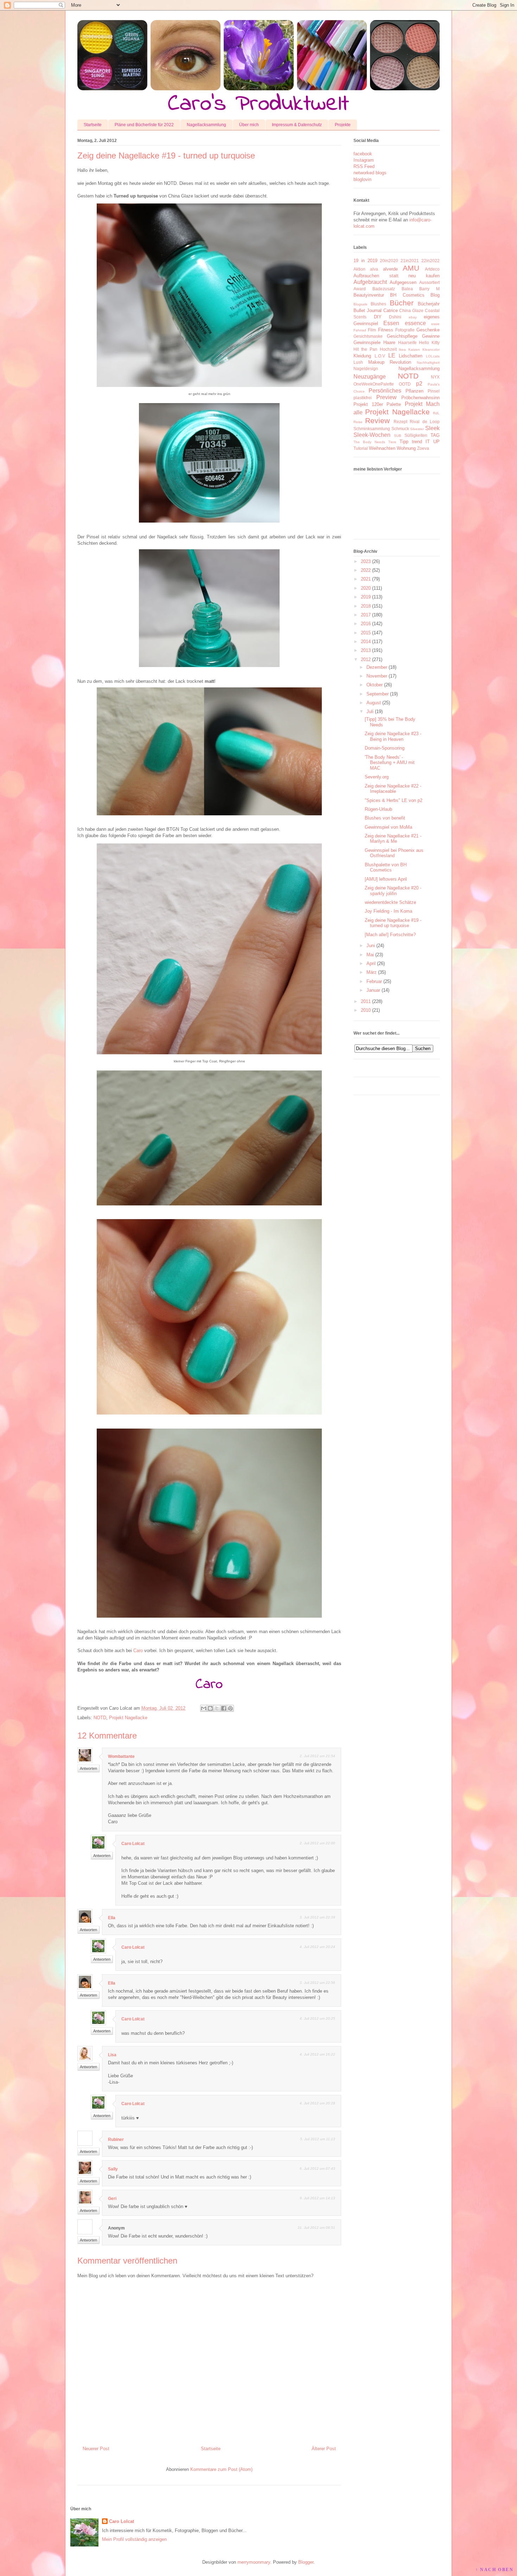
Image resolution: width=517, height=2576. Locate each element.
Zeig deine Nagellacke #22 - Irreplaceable (393, 789)
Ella (112, 1918)
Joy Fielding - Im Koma (388, 911)
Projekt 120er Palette (377, 404)
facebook (363, 154)
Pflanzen (414, 391)
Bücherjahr (429, 304)
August (374, 703)
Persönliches (385, 391)
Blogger (306, 2562)
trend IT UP (426, 442)
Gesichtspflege (402, 336)
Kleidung (362, 356)
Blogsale (360, 304)
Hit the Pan (365, 349)
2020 (366, 588)
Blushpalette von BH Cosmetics (386, 868)
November (377, 676)
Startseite (93, 125)
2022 (366, 570)
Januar (373, 990)
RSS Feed (364, 166)
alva (374, 269)
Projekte (343, 125)
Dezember (377, 667)
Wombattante (121, 1756)
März (372, 972)
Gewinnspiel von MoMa (388, 827)
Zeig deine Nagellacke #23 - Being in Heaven (393, 736)
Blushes (378, 304)
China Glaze (411, 310)
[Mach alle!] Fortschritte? (390, 935)
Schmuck (400, 429)
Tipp (404, 442)
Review (377, 420)
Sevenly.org (377, 777)
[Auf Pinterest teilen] (230, 1708)
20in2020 (389, 261)
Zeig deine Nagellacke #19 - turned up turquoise (393, 923)
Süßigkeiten (416, 435)
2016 (366, 624)
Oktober (375, 685)
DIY (378, 317)
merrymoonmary (254, 2562)
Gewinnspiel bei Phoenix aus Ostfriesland (394, 853)
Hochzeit (388, 349)
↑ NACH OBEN (494, 2570)
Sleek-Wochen (372, 435)
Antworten (88, 1768)
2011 (366, 1001)
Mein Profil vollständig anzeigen (134, 2539)
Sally (113, 2169)
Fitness (386, 330)
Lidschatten (411, 356)
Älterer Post (324, 2449)
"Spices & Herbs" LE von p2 (394, 800)
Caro (138, 1651)
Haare (389, 342)
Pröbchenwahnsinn (420, 398)
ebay (413, 317)
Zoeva (423, 448)
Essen (391, 323)
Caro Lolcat (133, 1844)
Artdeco (432, 269)
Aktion (359, 269)
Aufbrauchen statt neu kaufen (397, 276)
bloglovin (362, 179)
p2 (419, 384)
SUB (398, 436)
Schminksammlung (372, 429)
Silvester (417, 429)
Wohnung (406, 448)
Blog (435, 295)
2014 (366, 642)
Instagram (364, 160)
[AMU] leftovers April (386, 879)
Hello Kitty (429, 342)
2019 (366, 597)
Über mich (249, 125)
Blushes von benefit (385, 818)
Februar (374, 981)
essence (415, 323)
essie (435, 324)
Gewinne (431, 336)
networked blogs (370, 173)
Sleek (432, 428)
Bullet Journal (368, 310)
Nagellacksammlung (206, 125)
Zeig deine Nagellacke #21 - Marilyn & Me (393, 839)
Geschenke (428, 330)
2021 (366, 579)
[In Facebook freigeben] (224, 1708)
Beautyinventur (369, 295)
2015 (366, 633)
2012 (366, 659)
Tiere (392, 442)
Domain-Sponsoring (385, 748)
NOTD (100, 1718)
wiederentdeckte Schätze (390, 902)
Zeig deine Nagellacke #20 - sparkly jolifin (393, 891)
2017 (366, 615)
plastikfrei (363, 398)
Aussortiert (429, 282)
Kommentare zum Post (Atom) (221, 2469)
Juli (370, 711)
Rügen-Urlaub (378, 809)
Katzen (414, 349)
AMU (411, 268)
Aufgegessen (403, 282)
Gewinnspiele (367, 342)
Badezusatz (384, 289)
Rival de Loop (425, 422)
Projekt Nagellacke (128, 1718)
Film (372, 330)
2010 (366, 1010)
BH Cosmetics (407, 295)
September (378, 694)
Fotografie (405, 330)
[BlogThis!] (210, 1708)
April (371, 963)
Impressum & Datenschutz (297, 125)
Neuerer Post (96, 2449)
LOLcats (433, 356)
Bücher (402, 303)
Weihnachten (382, 448)
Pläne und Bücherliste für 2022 (144, 125)
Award (360, 289)
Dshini (395, 317)
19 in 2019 (365, 261)
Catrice (391, 310)
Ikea (402, 349)
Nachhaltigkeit (428, 363)
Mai (370, 955)
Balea (407, 289)
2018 (366, 606)
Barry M (429, 289)
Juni (371, 946)
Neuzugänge (370, 377)
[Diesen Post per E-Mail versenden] (204, 1708)
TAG (435, 435)
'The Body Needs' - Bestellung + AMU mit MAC (390, 763)
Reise (358, 422)
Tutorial (361, 448)
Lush (358, 362)
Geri (112, 2199)
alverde (390, 269)
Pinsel (434, 391)
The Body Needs (369, 442)
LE (392, 355)
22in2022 (430, 261)
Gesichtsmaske (368, 336)
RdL (436, 413)
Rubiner (116, 2140)
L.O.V (380, 356)
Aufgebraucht (370, 282)
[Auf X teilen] (217, 1708)
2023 (366, 561)
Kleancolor (431, 349)
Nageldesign (366, 368)
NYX (435, 377)
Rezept (400, 422)
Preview (387, 397)
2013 (366, 650)
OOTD (405, 384)
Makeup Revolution (390, 362)
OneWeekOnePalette (374, 384)
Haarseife (407, 342)
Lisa (112, 2055)
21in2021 (410, 261)
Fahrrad (360, 330)
